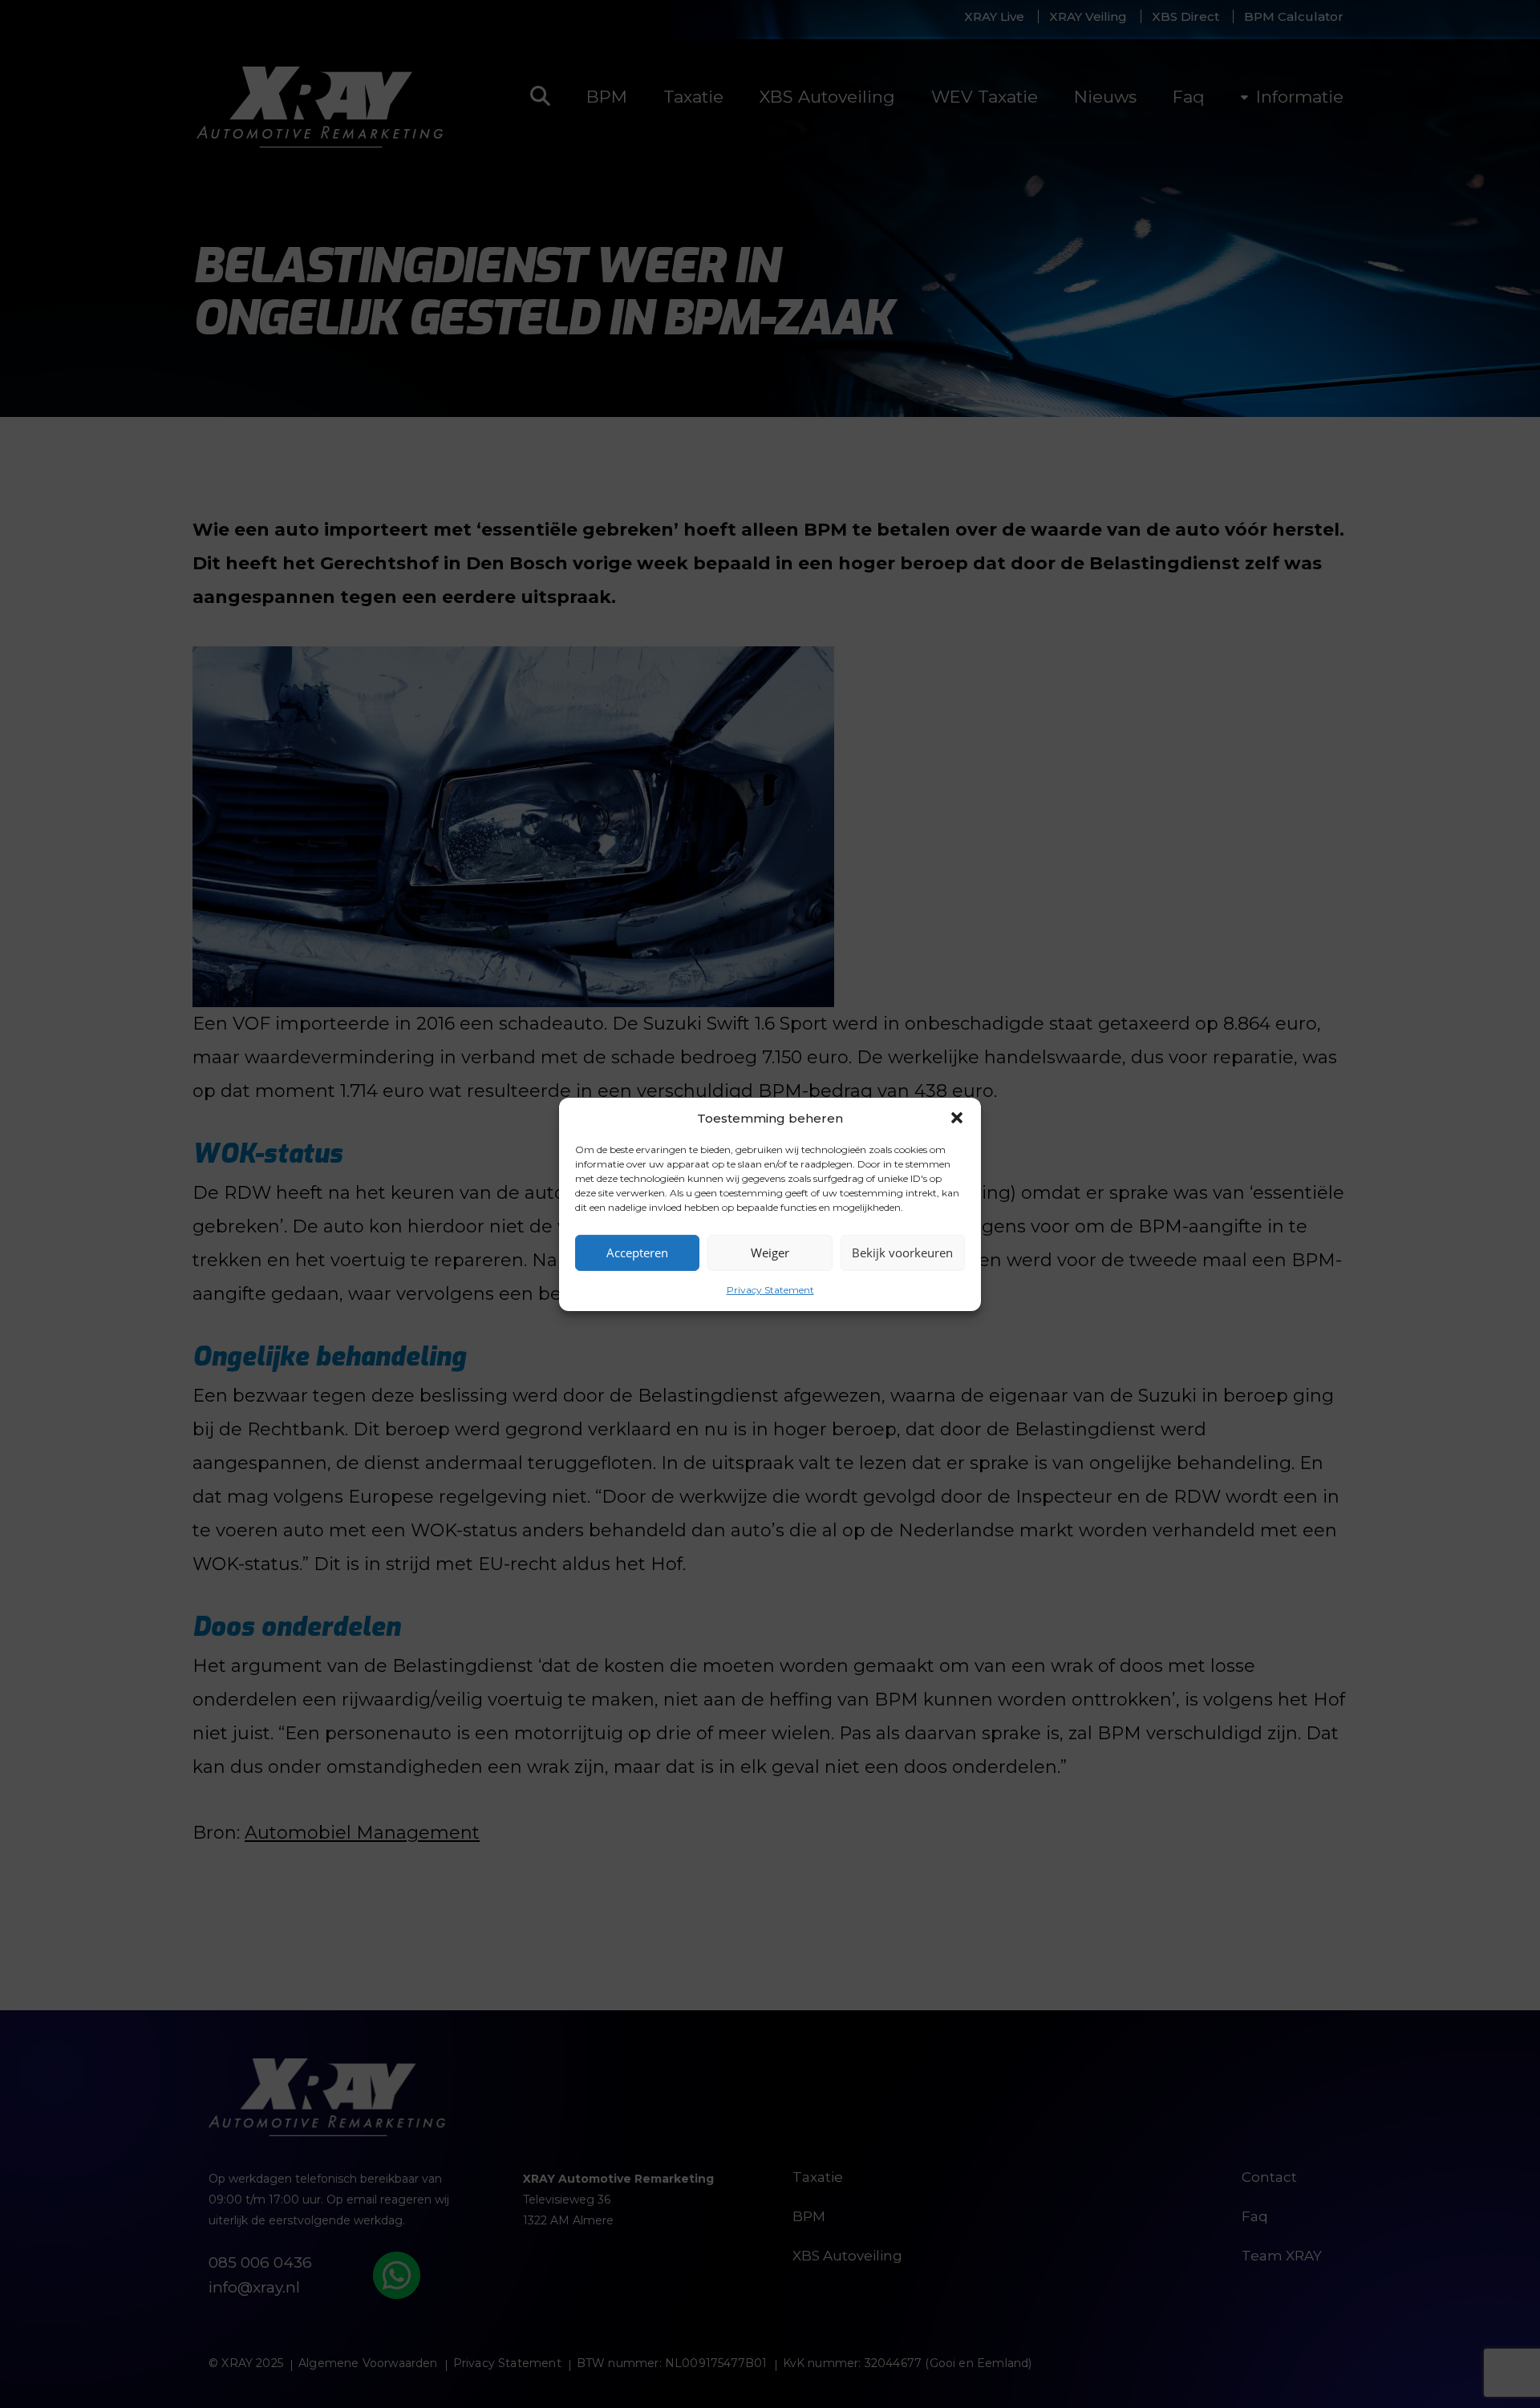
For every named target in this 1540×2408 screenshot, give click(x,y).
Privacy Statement (770, 1289)
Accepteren (637, 1253)
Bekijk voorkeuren (902, 1253)
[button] (957, 1118)
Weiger (770, 1253)
